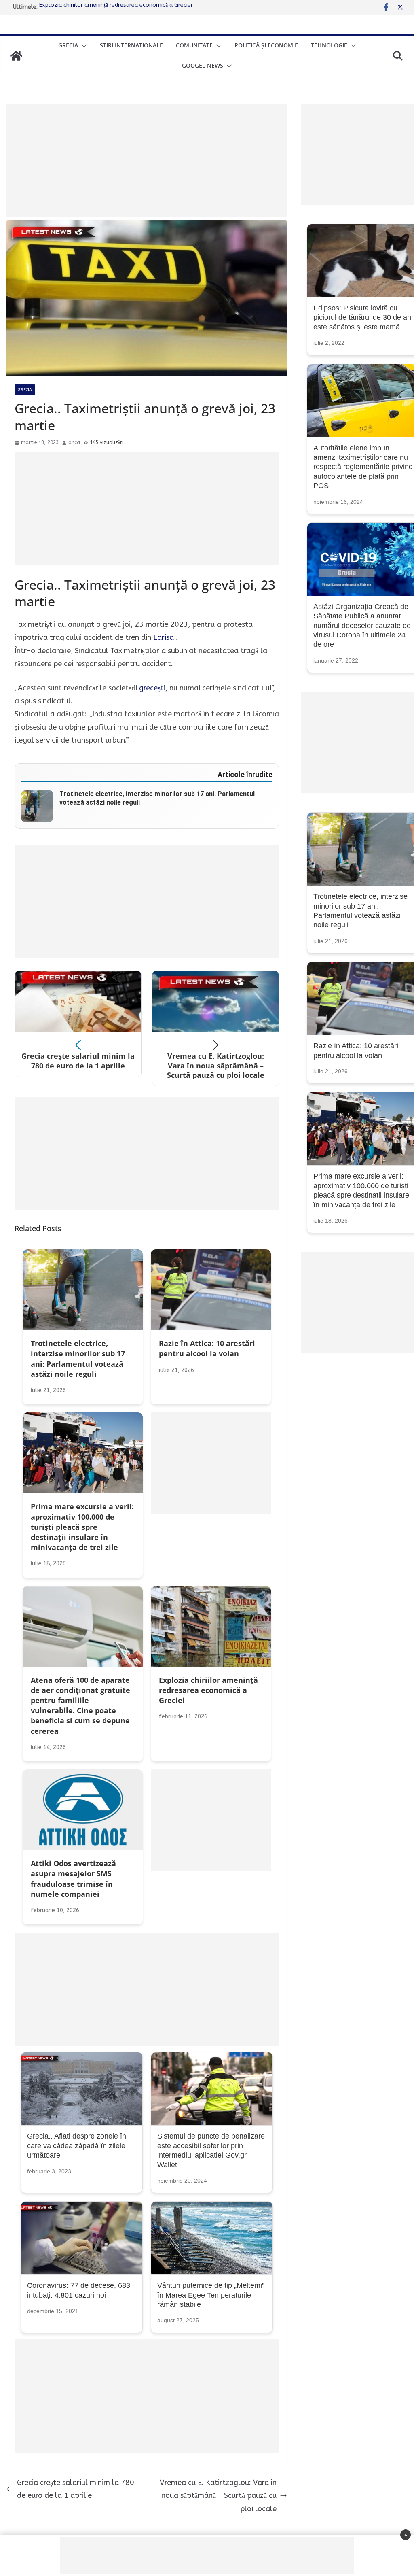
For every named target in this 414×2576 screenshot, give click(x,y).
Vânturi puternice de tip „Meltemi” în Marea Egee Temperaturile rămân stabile (211, 2295)
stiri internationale (131, 45)
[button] (82, 46)
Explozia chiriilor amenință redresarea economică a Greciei (116, 7)
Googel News (203, 65)
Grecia (68, 45)
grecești (152, 688)
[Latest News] (16, 56)
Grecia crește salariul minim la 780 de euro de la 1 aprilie (76, 2489)
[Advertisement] (147, 160)
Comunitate (194, 45)
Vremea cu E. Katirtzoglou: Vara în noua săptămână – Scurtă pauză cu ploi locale (218, 2496)
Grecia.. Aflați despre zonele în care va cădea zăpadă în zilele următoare (77, 2146)
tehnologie (329, 45)
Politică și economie (266, 45)
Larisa (164, 637)
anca (74, 442)
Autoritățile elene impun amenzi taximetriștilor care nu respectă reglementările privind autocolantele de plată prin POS (363, 467)
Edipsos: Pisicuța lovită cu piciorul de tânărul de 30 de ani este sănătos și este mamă (363, 317)
